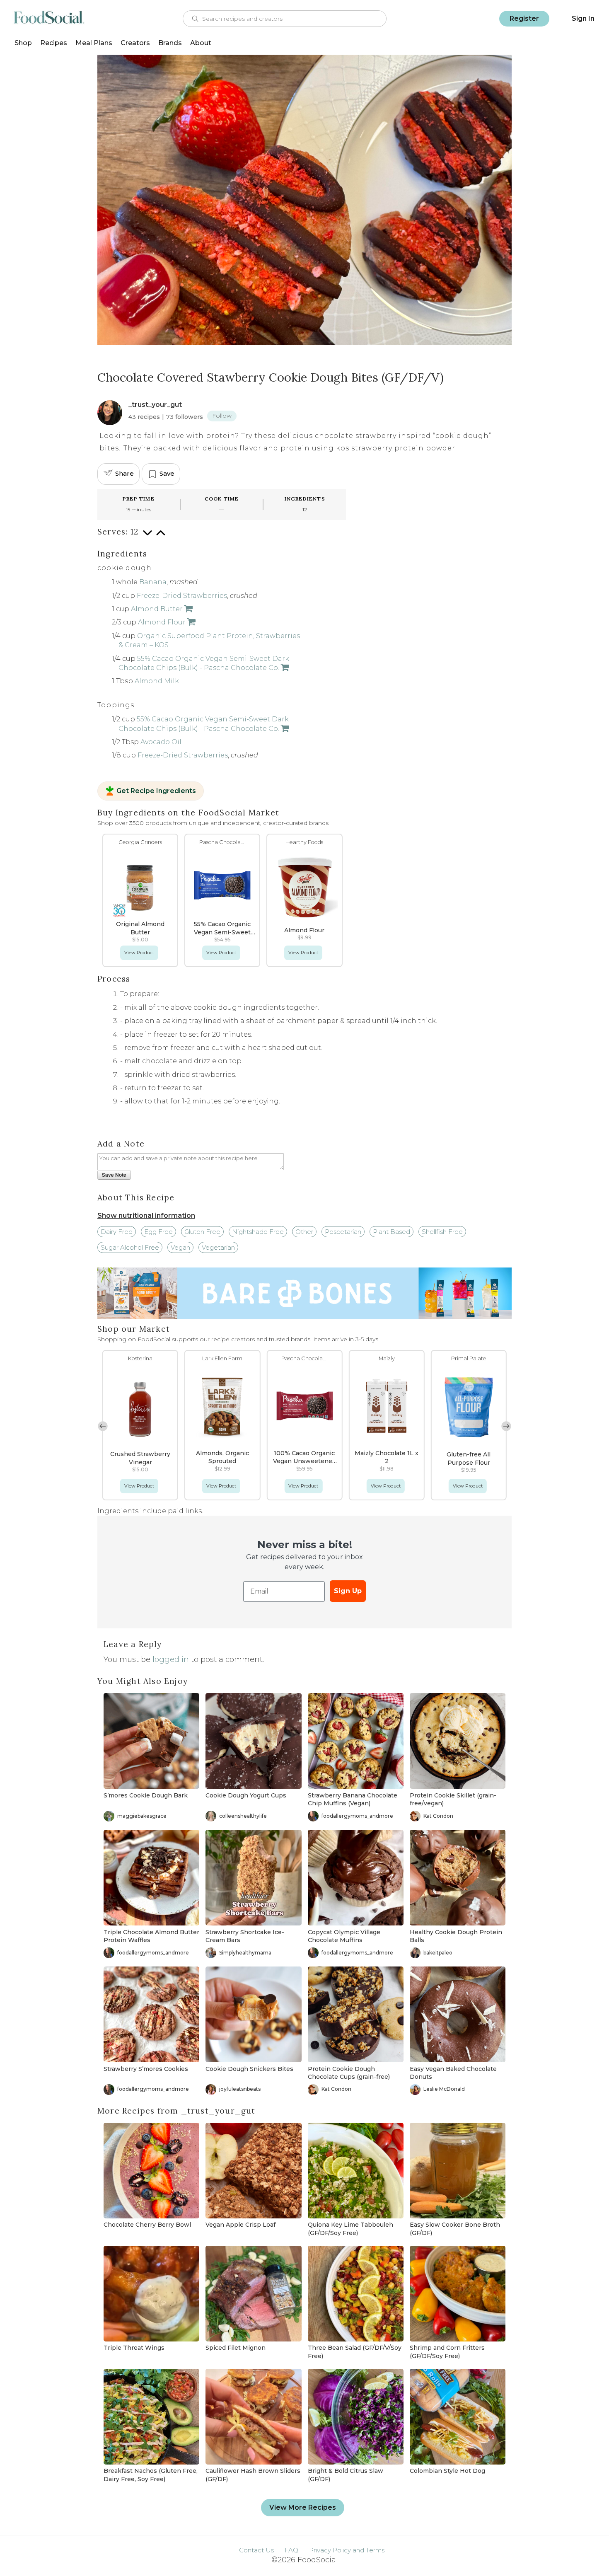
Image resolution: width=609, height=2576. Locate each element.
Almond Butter (157, 609)
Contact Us (256, 2550)
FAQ (291, 2550)
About (201, 43)
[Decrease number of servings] (147, 537)
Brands (170, 43)
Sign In (583, 18)
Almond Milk (157, 681)
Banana (153, 582)
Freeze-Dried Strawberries (182, 596)
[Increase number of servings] (161, 537)
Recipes (54, 43)
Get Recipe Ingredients (156, 791)
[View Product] (188, 609)
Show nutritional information (146, 1215)
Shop (23, 43)
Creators (135, 43)
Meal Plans (94, 43)
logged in (171, 1659)
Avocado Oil (161, 742)
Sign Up (348, 1591)
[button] (506, 1426)
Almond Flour (162, 622)
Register (524, 18)
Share (124, 473)
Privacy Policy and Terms (347, 2550)
